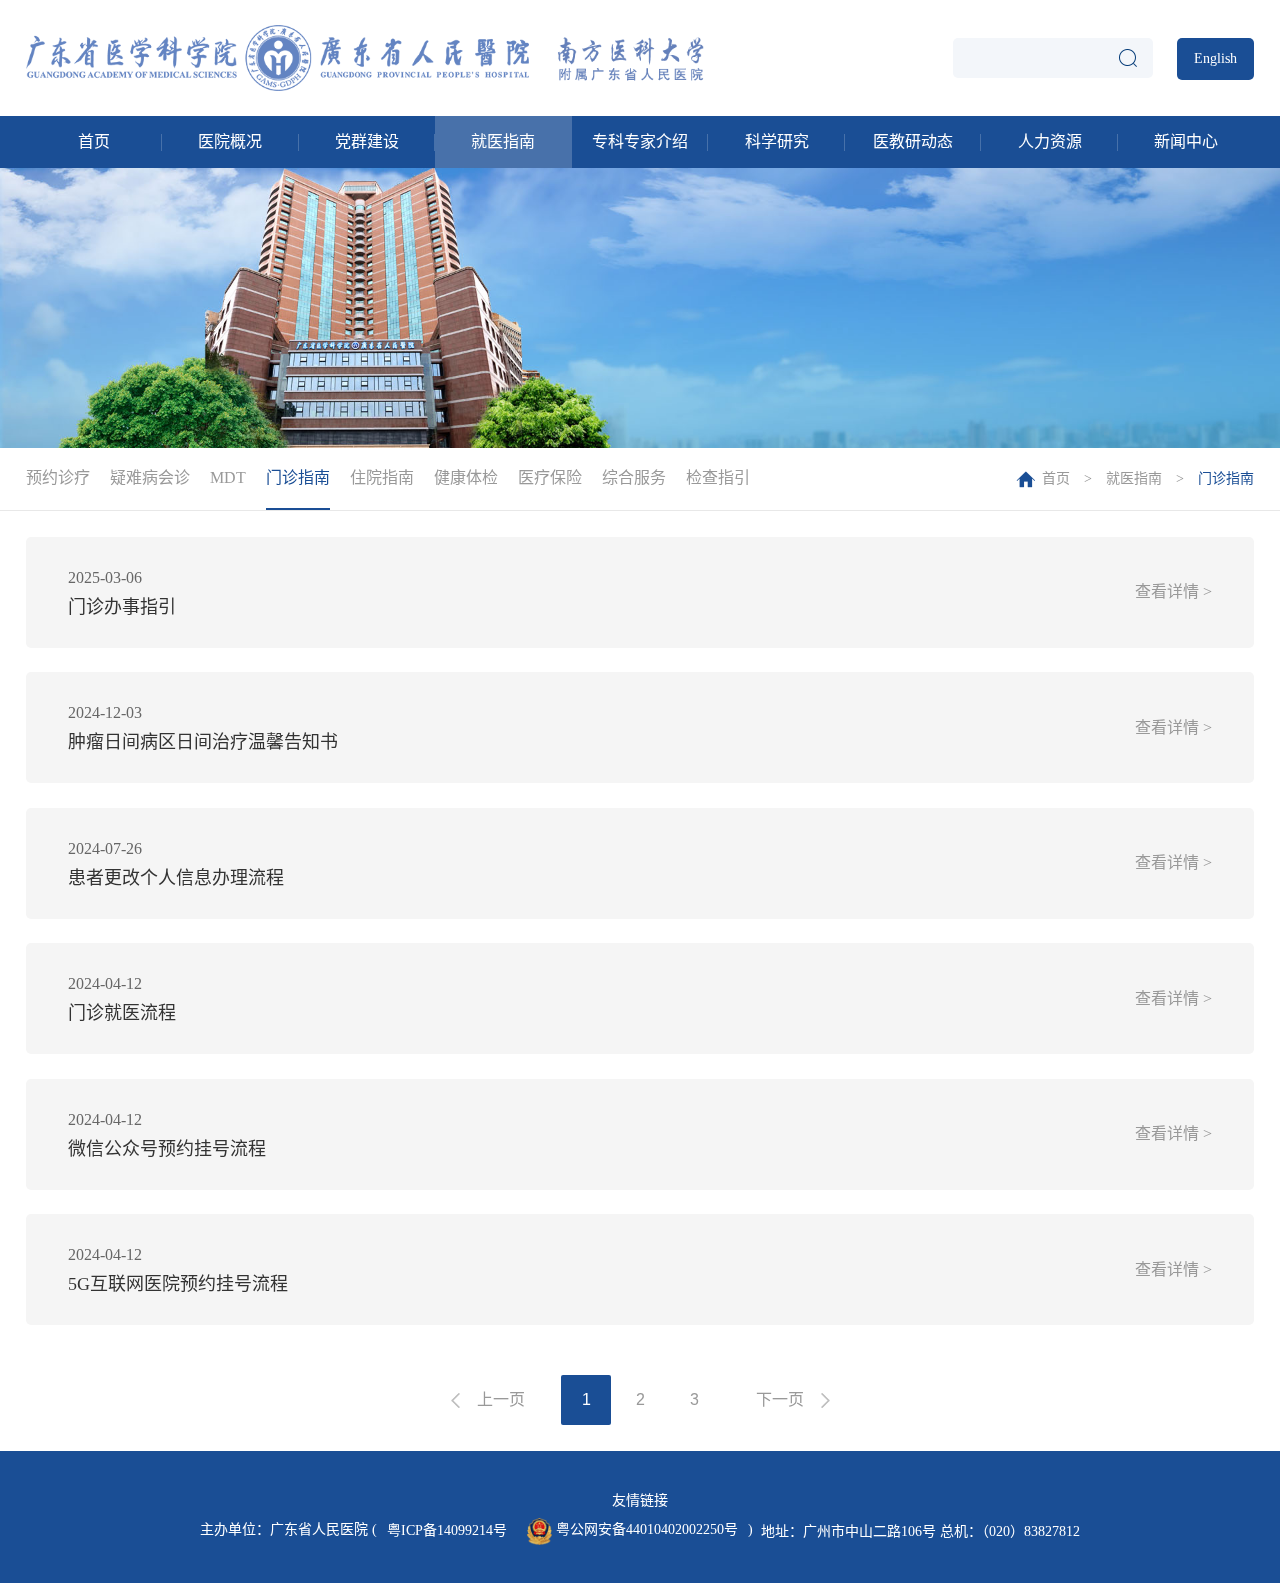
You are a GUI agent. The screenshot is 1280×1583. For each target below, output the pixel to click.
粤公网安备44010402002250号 (645, 1529)
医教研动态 (913, 141)
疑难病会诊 (150, 477)
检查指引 (718, 477)
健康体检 (466, 477)
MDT (228, 477)
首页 (94, 141)
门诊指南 (298, 477)
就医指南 (503, 141)
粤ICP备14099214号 (447, 1530)
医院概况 (230, 141)
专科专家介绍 (640, 141)
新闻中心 (1186, 141)
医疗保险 (550, 477)
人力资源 (1050, 141)
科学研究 (777, 141)
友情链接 (640, 1500)
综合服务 (634, 477)
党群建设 (367, 141)
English (1215, 58)
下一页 (780, 1399)
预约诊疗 (58, 477)
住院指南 (382, 477)
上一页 (501, 1399)
